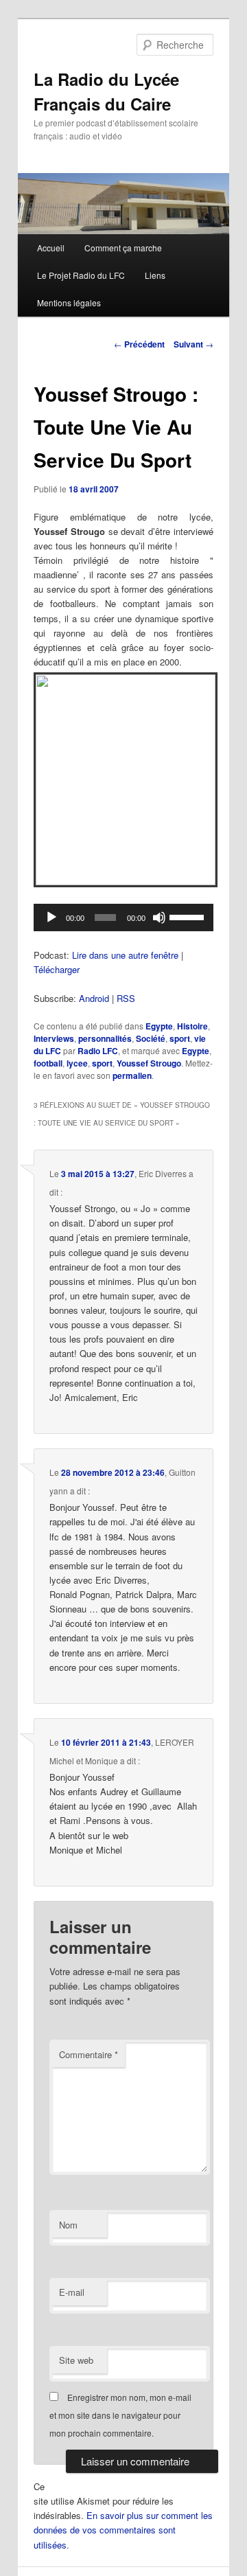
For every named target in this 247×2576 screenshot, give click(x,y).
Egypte (159, 1026)
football (48, 1063)
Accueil (51, 248)
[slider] (188, 916)
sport (180, 1038)
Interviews (54, 1038)
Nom (68, 2225)
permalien (132, 1075)
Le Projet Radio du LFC (81, 275)
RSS (126, 998)
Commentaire (89, 2054)
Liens (155, 275)
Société (151, 1038)
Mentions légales (69, 303)
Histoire (192, 1026)
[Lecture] (51, 917)
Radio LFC (98, 1051)
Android (94, 998)
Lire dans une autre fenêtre (125, 955)
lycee (77, 1063)
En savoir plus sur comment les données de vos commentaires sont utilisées (123, 2530)
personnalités (105, 1038)
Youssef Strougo (149, 1063)
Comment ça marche (123, 248)
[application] (123, 917)
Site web (76, 2360)
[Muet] (159, 917)
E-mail (72, 2292)
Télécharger (57, 969)
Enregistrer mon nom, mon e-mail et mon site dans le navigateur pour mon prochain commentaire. (120, 2415)
